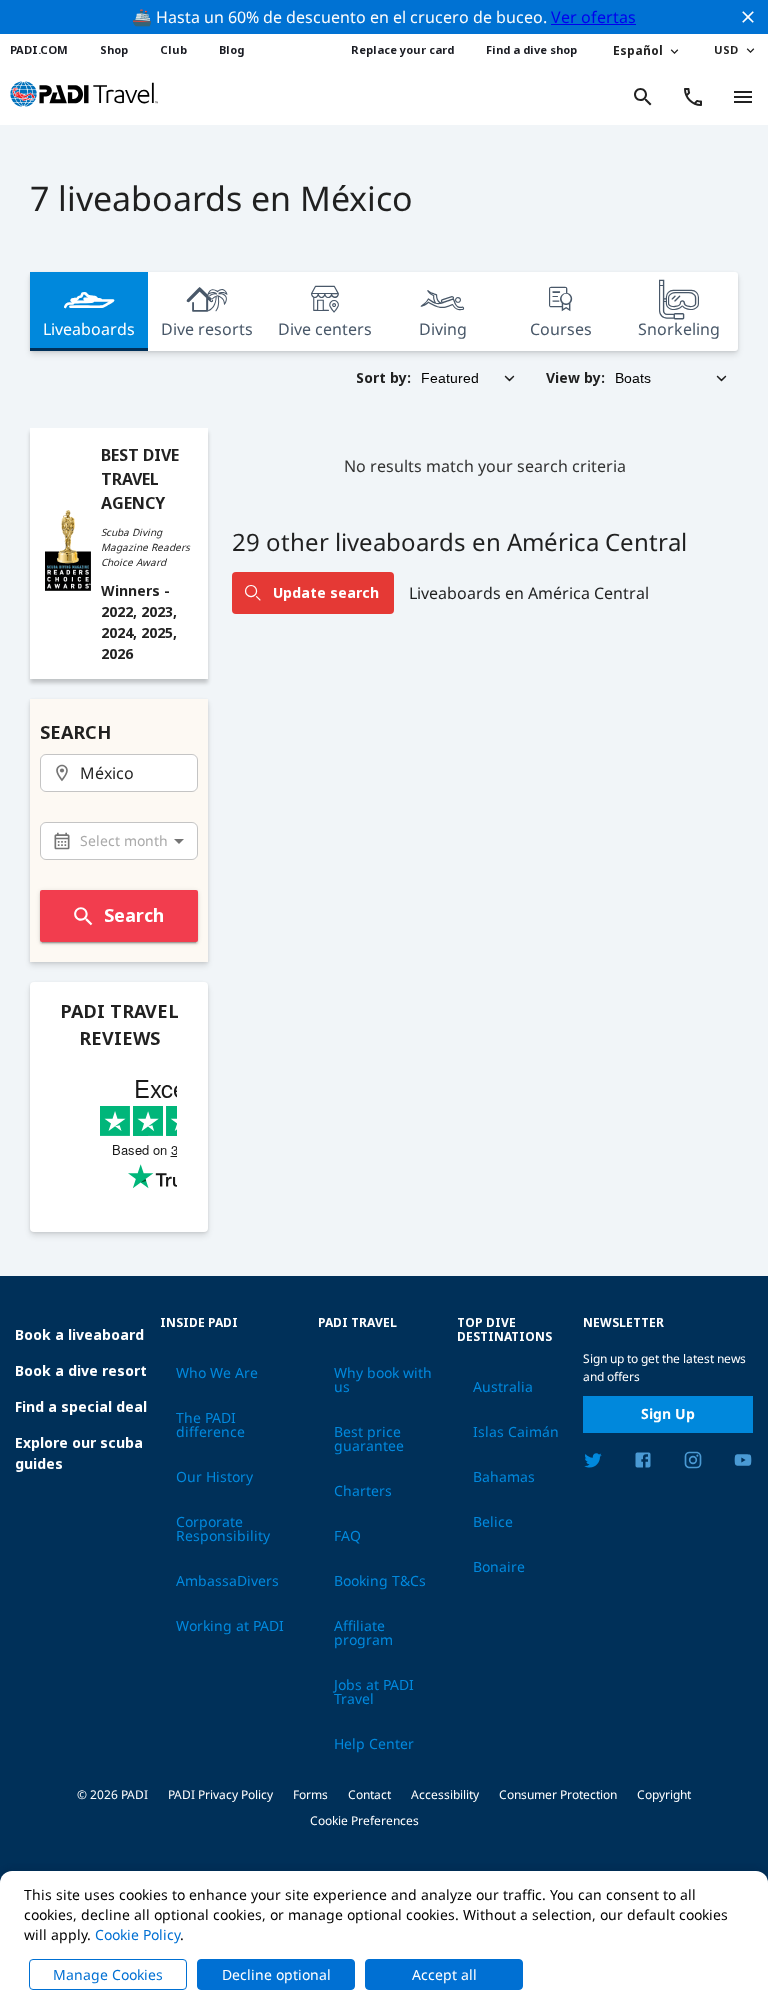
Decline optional (276, 1974)
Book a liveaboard (79, 1334)
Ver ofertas (593, 17)
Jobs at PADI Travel (374, 1692)
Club (173, 49)
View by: (575, 377)
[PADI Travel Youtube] (743, 1463)
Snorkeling (679, 329)
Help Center (374, 1744)
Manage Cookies (108, 1974)
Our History (214, 1477)
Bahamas (504, 1477)
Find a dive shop (531, 49)
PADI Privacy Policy (220, 1794)
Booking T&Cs (380, 1581)
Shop (114, 49)
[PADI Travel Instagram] (693, 1463)
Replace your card (402, 49)
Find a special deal (81, 1406)
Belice (493, 1522)
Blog (231, 49)
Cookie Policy (137, 1934)
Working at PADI (230, 1626)
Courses (561, 329)
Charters (363, 1491)
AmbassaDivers (227, 1581)
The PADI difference (210, 1425)
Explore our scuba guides (79, 1453)
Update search (326, 592)
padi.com (39, 49)
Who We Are (217, 1373)
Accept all (444, 1974)
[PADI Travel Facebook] (643, 1463)
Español (638, 50)
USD (726, 49)
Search (134, 915)
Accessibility (445, 1794)
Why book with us (383, 1380)
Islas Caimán (516, 1432)
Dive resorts (207, 329)
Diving (443, 329)
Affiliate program (363, 1633)
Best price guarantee (369, 1439)
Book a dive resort (81, 1370)
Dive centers (325, 329)
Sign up (668, 1413)
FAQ (347, 1536)
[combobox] (119, 773)
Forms (310, 1794)
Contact (369, 1794)
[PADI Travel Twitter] (593, 1463)
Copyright (664, 1794)
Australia (503, 1387)
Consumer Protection (558, 1794)
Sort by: (383, 377)
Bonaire (499, 1567)
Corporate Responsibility (223, 1529)
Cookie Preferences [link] (364, 1820)
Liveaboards (89, 329)
